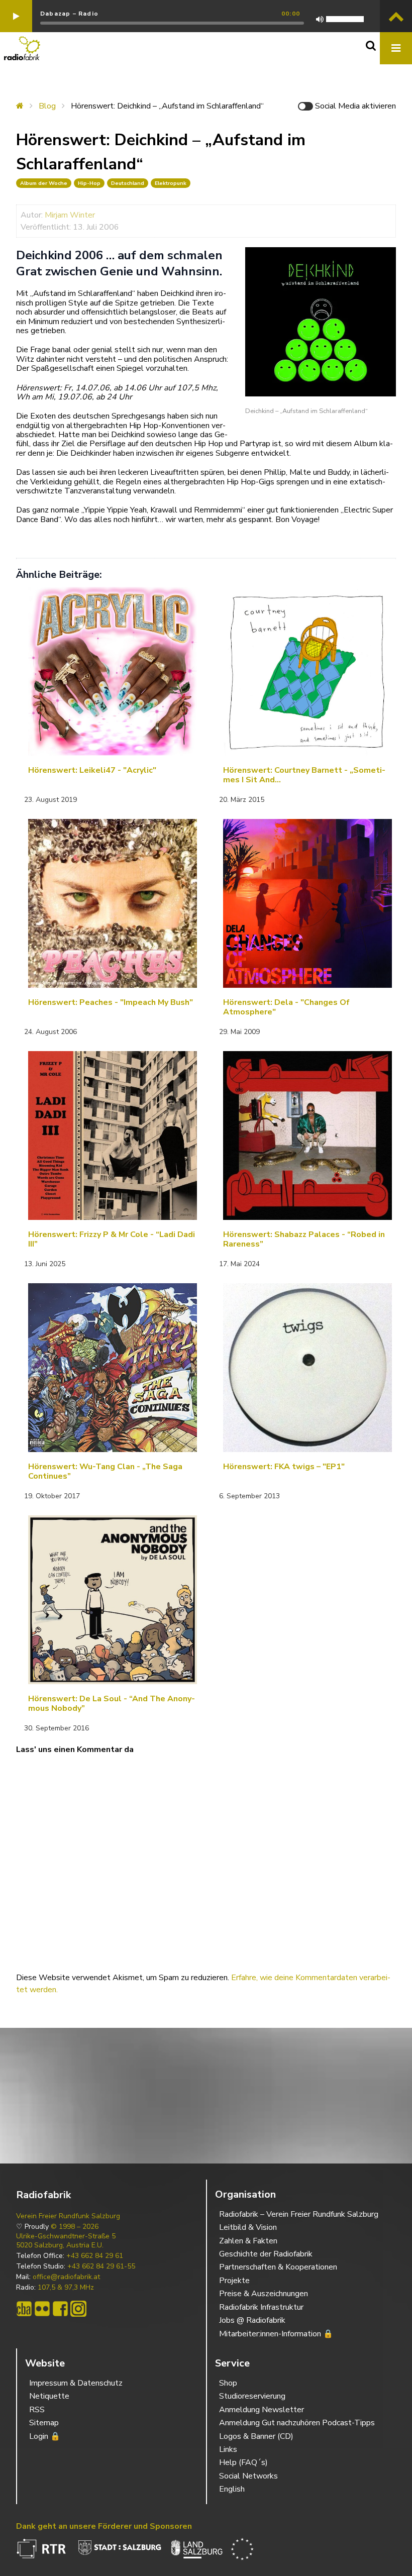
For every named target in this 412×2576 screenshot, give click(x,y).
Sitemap (44, 2423)
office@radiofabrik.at (66, 2277)
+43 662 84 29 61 (95, 2256)
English (232, 2489)
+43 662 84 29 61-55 (101, 2266)
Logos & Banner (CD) (256, 2436)
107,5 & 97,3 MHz (66, 2288)
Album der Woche (44, 183)
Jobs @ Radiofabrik (252, 2320)
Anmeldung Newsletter (262, 2410)
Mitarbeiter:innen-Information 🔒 (276, 2334)
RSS (37, 2410)
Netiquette (49, 2396)
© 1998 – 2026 (75, 2227)
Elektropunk (171, 183)
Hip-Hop (89, 183)
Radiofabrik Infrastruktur (261, 2307)
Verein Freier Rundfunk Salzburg (68, 2216)
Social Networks (248, 2476)
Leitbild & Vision (248, 2227)
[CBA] (24, 2309)
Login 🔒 (45, 2436)
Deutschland (128, 183)
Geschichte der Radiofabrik (266, 2254)
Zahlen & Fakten (248, 2241)
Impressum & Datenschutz (76, 2383)
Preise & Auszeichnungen (264, 2294)
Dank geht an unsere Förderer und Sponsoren (104, 2526)
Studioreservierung (252, 2396)
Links (228, 2449)
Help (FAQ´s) (243, 2462)
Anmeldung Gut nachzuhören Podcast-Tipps (297, 2423)
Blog (47, 106)
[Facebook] (60, 2309)
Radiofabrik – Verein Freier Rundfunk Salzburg (299, 2214)
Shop (228, 2383)
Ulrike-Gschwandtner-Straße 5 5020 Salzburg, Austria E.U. (66, 2241)
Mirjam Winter (70, 215)
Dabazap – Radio (69, 14)
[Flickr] (42, 2309)
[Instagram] (78, 2309)
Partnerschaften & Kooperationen (278, 2267)
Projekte (234, 2281)
